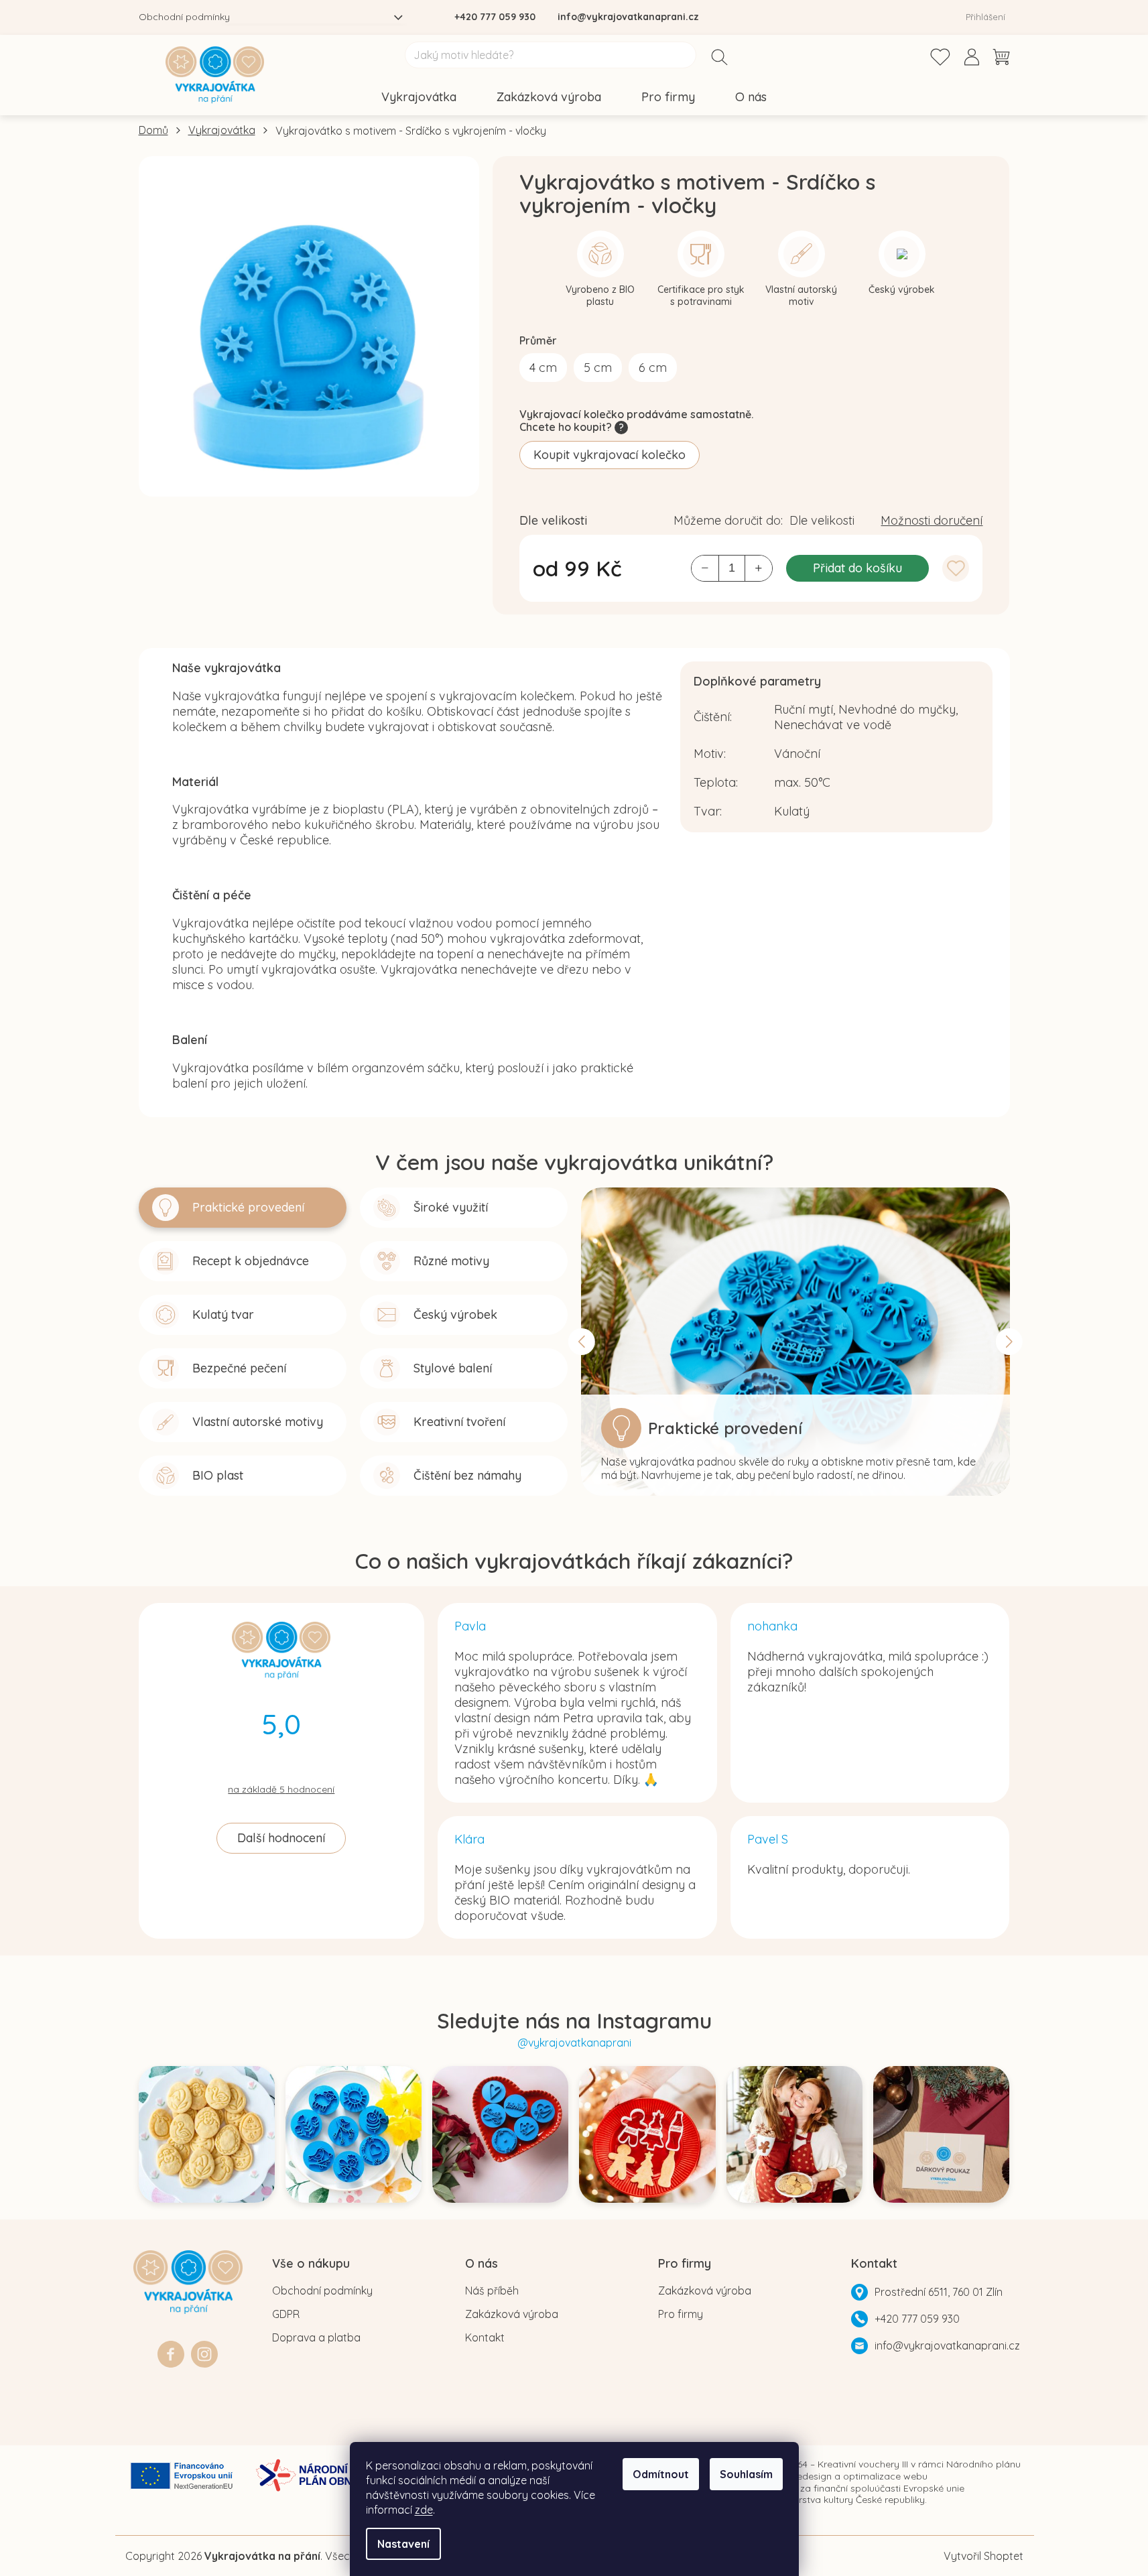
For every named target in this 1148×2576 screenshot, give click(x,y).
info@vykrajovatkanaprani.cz (947, 2345)
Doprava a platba (316, 2337)
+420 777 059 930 (917, 2319)
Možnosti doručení (932, 520)
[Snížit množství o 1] (705, 568)
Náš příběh (492, 2291)
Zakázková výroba (512, 2314)
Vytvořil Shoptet (983, 2556)
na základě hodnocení (281, 1790)
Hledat (720, 58)
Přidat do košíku (857, 568)
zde (424, 2510)
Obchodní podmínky (184, 17)
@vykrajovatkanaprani (574, 2043)
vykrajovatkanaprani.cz (204, 2347)
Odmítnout (661, 2474)
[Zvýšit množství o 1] (759, 568)
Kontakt (485, 2337)
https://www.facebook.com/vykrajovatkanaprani (171, 2347)
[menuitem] (419, 98)
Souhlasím (746, 2474)
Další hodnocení (281, 1838)
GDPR (286, 2314)
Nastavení (403, 2544)
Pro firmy (681, 2314)
